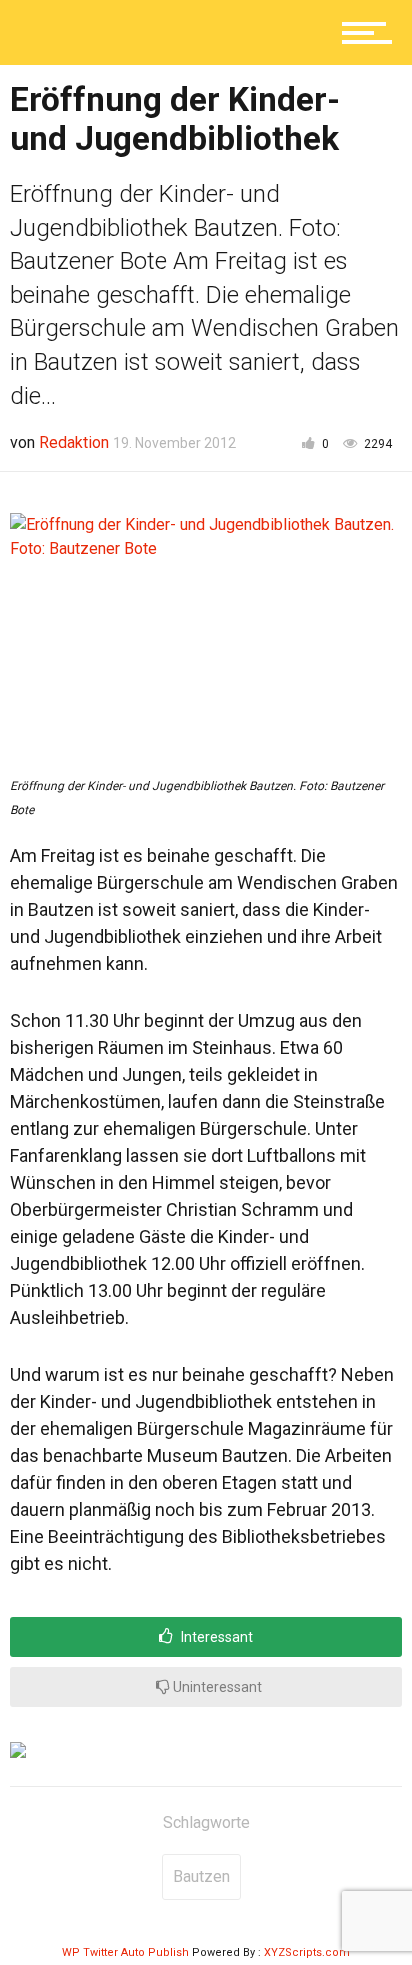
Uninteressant (216, 1687)
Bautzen (201, 1876)
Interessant (215, 1637)
